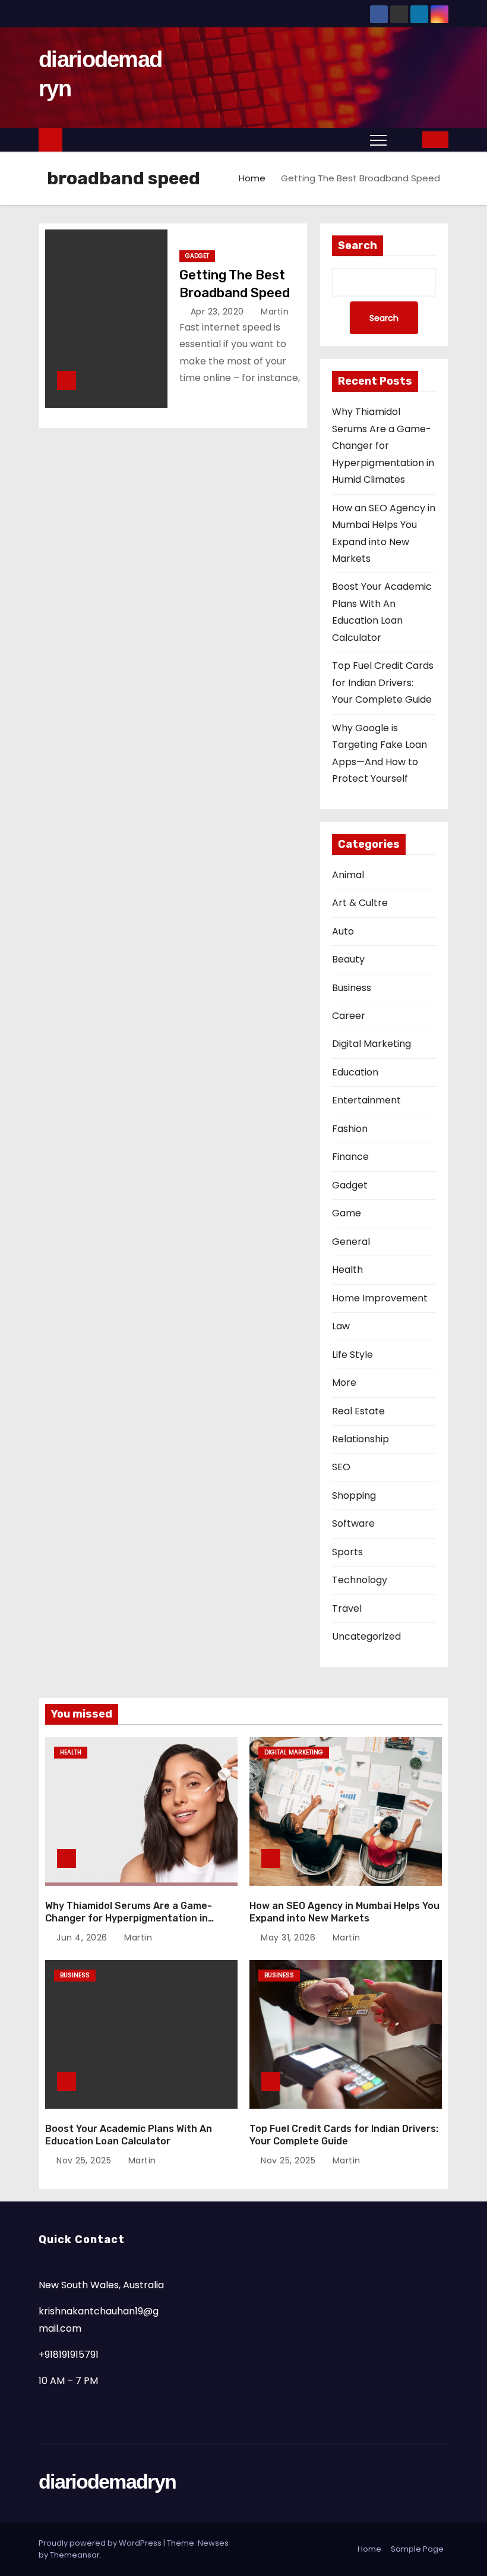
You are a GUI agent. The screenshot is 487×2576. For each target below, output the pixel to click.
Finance (350, 1157)
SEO (341, 1467)
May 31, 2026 (290, 1937)
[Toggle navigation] (378, 140)
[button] (405, 139)
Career (349, 1016)
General (351, 1242)
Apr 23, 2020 (219, 312)
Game (347, 1213)
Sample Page (417, 2549)
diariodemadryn (107, 2481)
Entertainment (366, 1100)
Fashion (350, 1129)
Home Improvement (380, 1298)
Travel (347, 1608)
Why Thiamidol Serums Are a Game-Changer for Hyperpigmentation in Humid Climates (383, 446)
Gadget (197, 256)
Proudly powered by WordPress (101, 2543)
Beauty (348, 959)
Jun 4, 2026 (83, 1937)
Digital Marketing (371, 1044)
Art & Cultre (360, 903)
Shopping (354, 1495)
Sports (347, 1552)
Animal (348, 875)
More (344, 1383)
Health (347, 1270)
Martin (273, 312)
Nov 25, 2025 (85, 2160)
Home (252, 178)
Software (353, 1523)
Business (352, 988)
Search (358, 246)
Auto (343, 931)
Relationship (360, 1439)
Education (355, 1072)
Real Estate (358, 1411)
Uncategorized (366, 1636)
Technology (360, 1580)
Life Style (352, 1355)
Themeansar (75, 2555)
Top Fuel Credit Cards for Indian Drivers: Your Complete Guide (383, 682)
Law (341, 1326)
